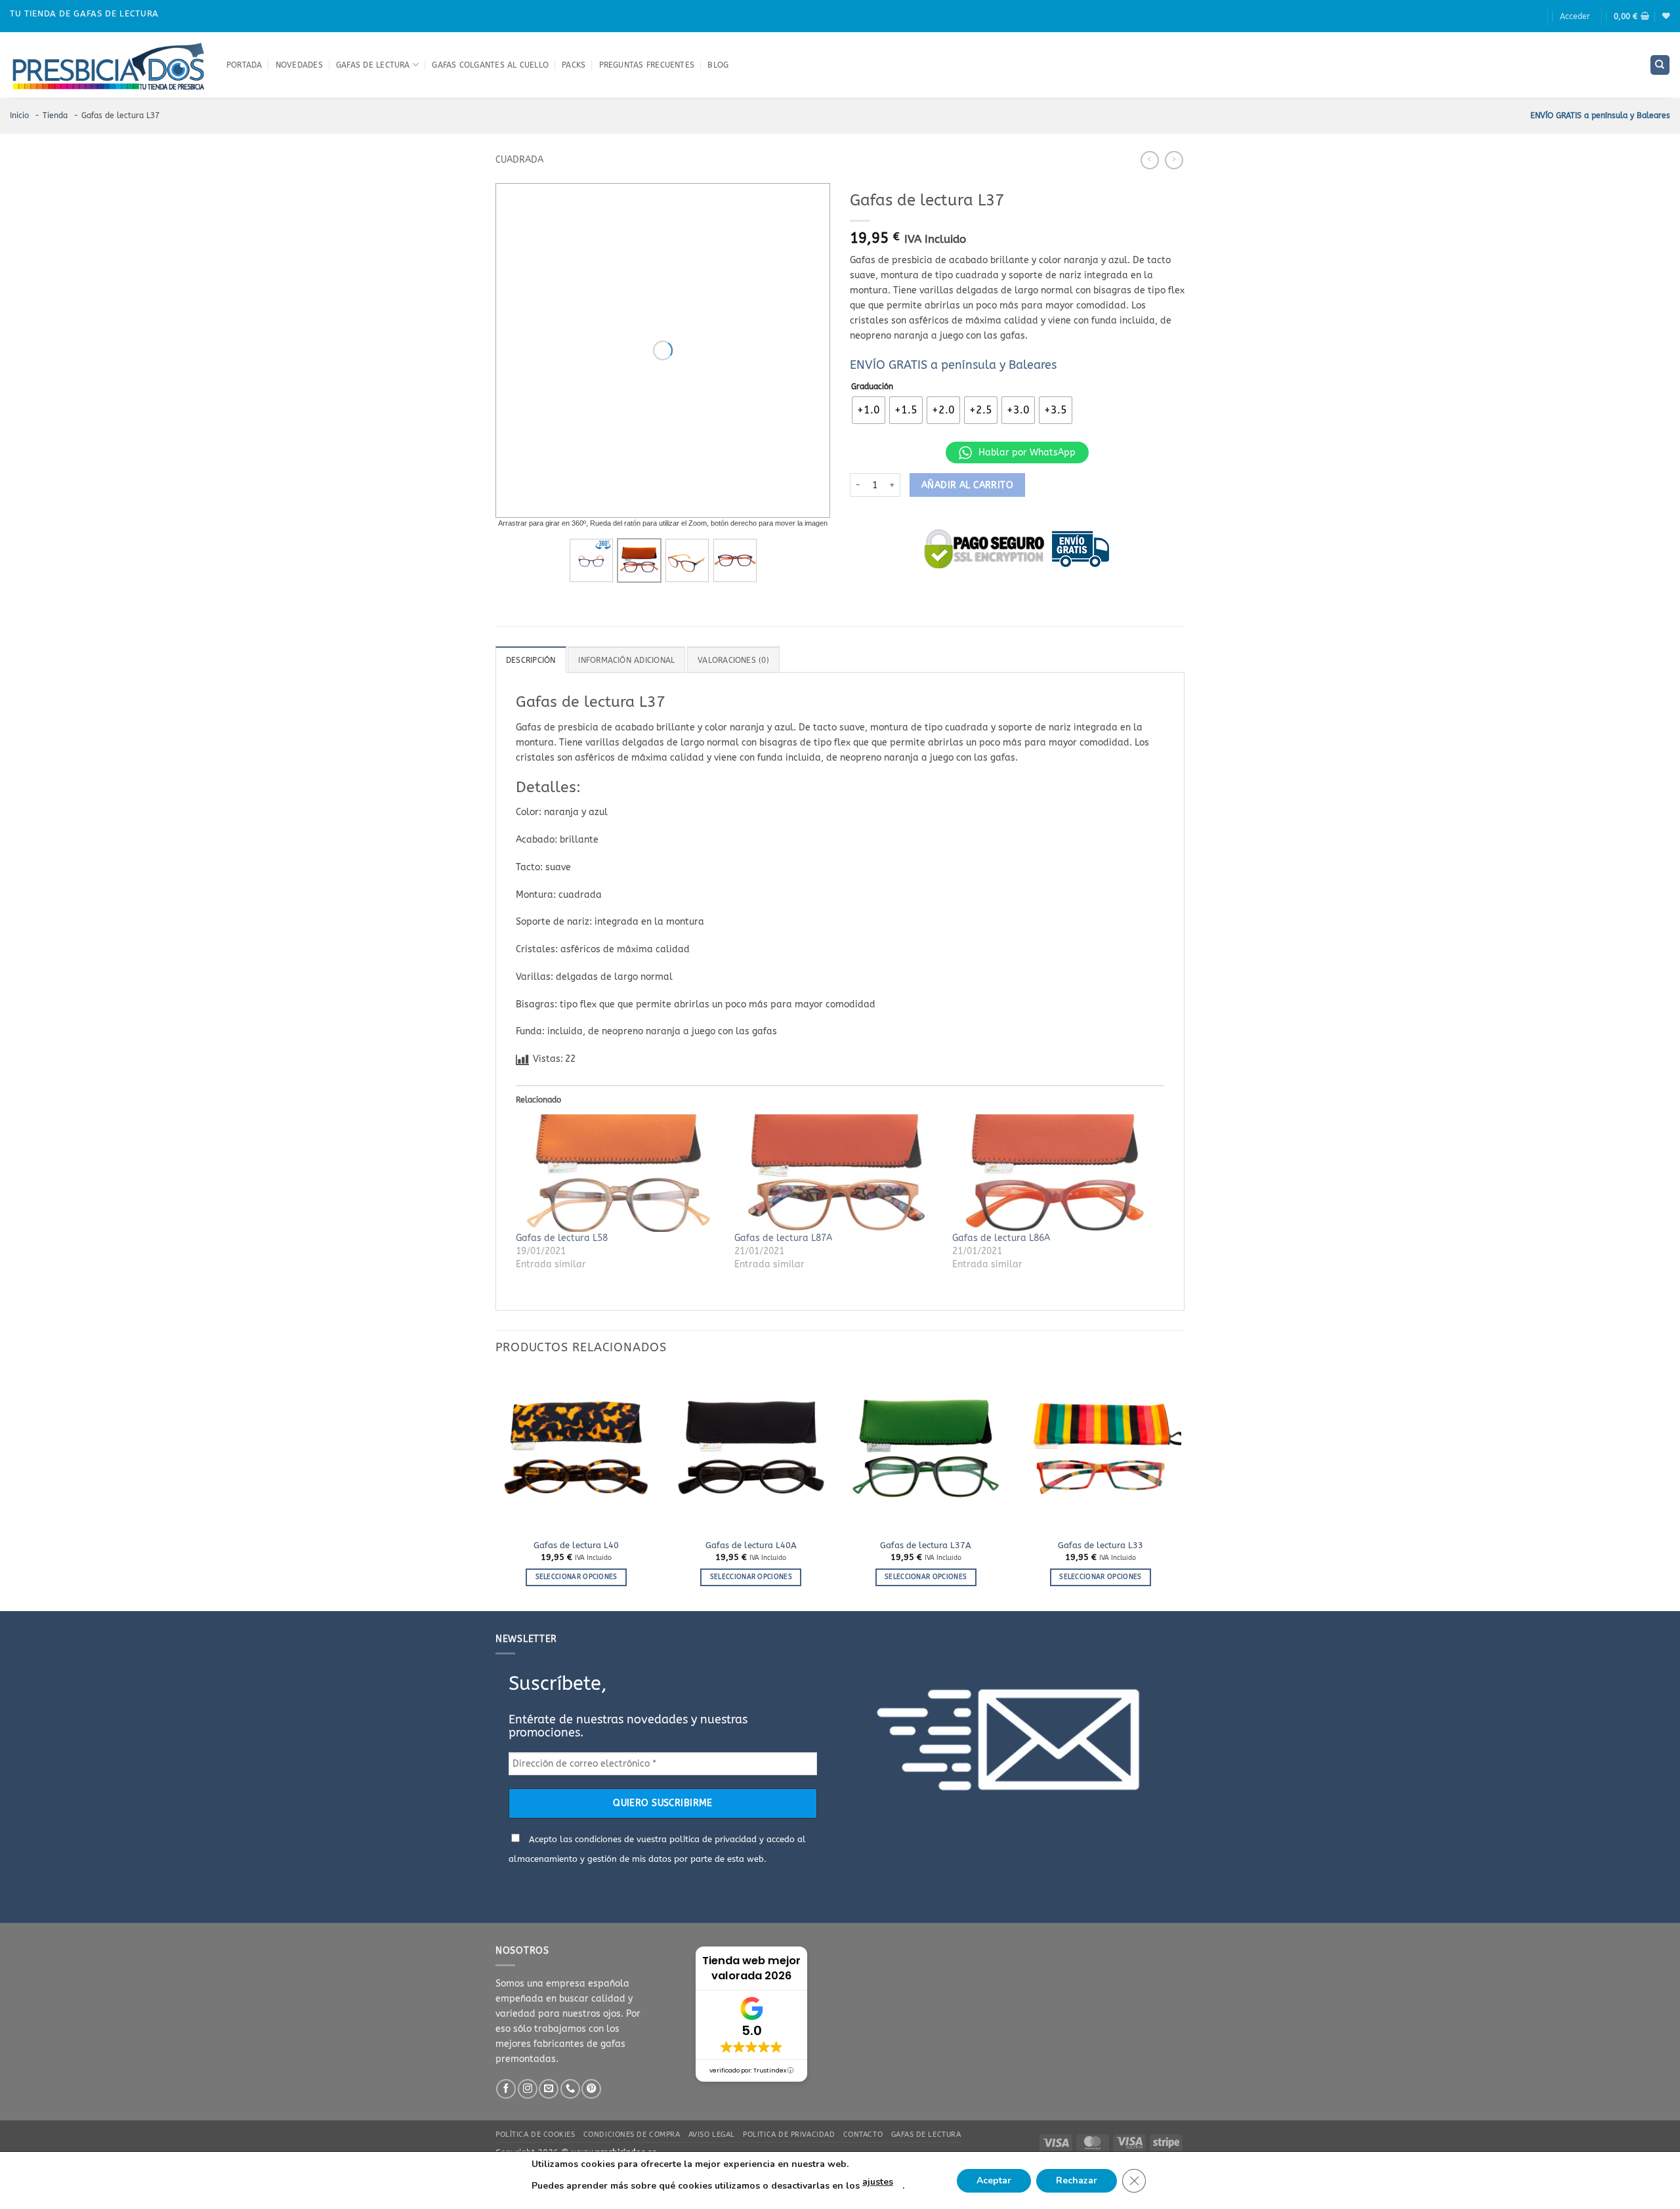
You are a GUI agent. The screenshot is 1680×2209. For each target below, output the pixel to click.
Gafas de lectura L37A (926, 1545)
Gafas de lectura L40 (576, 1545)
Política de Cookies (535, 2135)
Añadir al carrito (967, 485)
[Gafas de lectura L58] (619, 1173)
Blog (718, 65)
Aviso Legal (712, 2135)
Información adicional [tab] (626, 660)
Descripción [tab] (531, 660)
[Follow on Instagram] (528, 2089)
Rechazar (1077, 2180)
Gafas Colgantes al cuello (490, 65)
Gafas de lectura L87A (783, 1238)
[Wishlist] (1666, 16)
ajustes (878, 2182)
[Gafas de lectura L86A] (1055, 1173)
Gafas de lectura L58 (562, 1238)
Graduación (872, 387)
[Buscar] (1660, 65)
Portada (244, 65)
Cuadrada (519, 160)
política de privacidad (713, 1839)
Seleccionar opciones (577, 1577)
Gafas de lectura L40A (751, 1545)
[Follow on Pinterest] (591, 2089)
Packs (574, 65)
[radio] (869, 410)
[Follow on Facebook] (506, 2089)
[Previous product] (1174, 160)
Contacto (863, 2135)
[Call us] (570, 2089)
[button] (1575, 16)
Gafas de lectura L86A (1001, 1238)
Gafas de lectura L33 (1101, 1545)
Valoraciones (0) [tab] (733, 660)
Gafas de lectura (373, 65)
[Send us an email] (549, 2089)
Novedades (299, 65)
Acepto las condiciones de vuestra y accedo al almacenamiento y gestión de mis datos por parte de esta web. (657, 1849)
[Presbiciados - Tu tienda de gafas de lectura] (108, 65)
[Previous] (496, 1489)
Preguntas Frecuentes (647, 65)
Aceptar (994, 2180)
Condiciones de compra (632, 2135)
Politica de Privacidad (789, 2135)
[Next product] (1150, 160)
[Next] (1181, 1489)
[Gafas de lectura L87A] (837, 1173)
